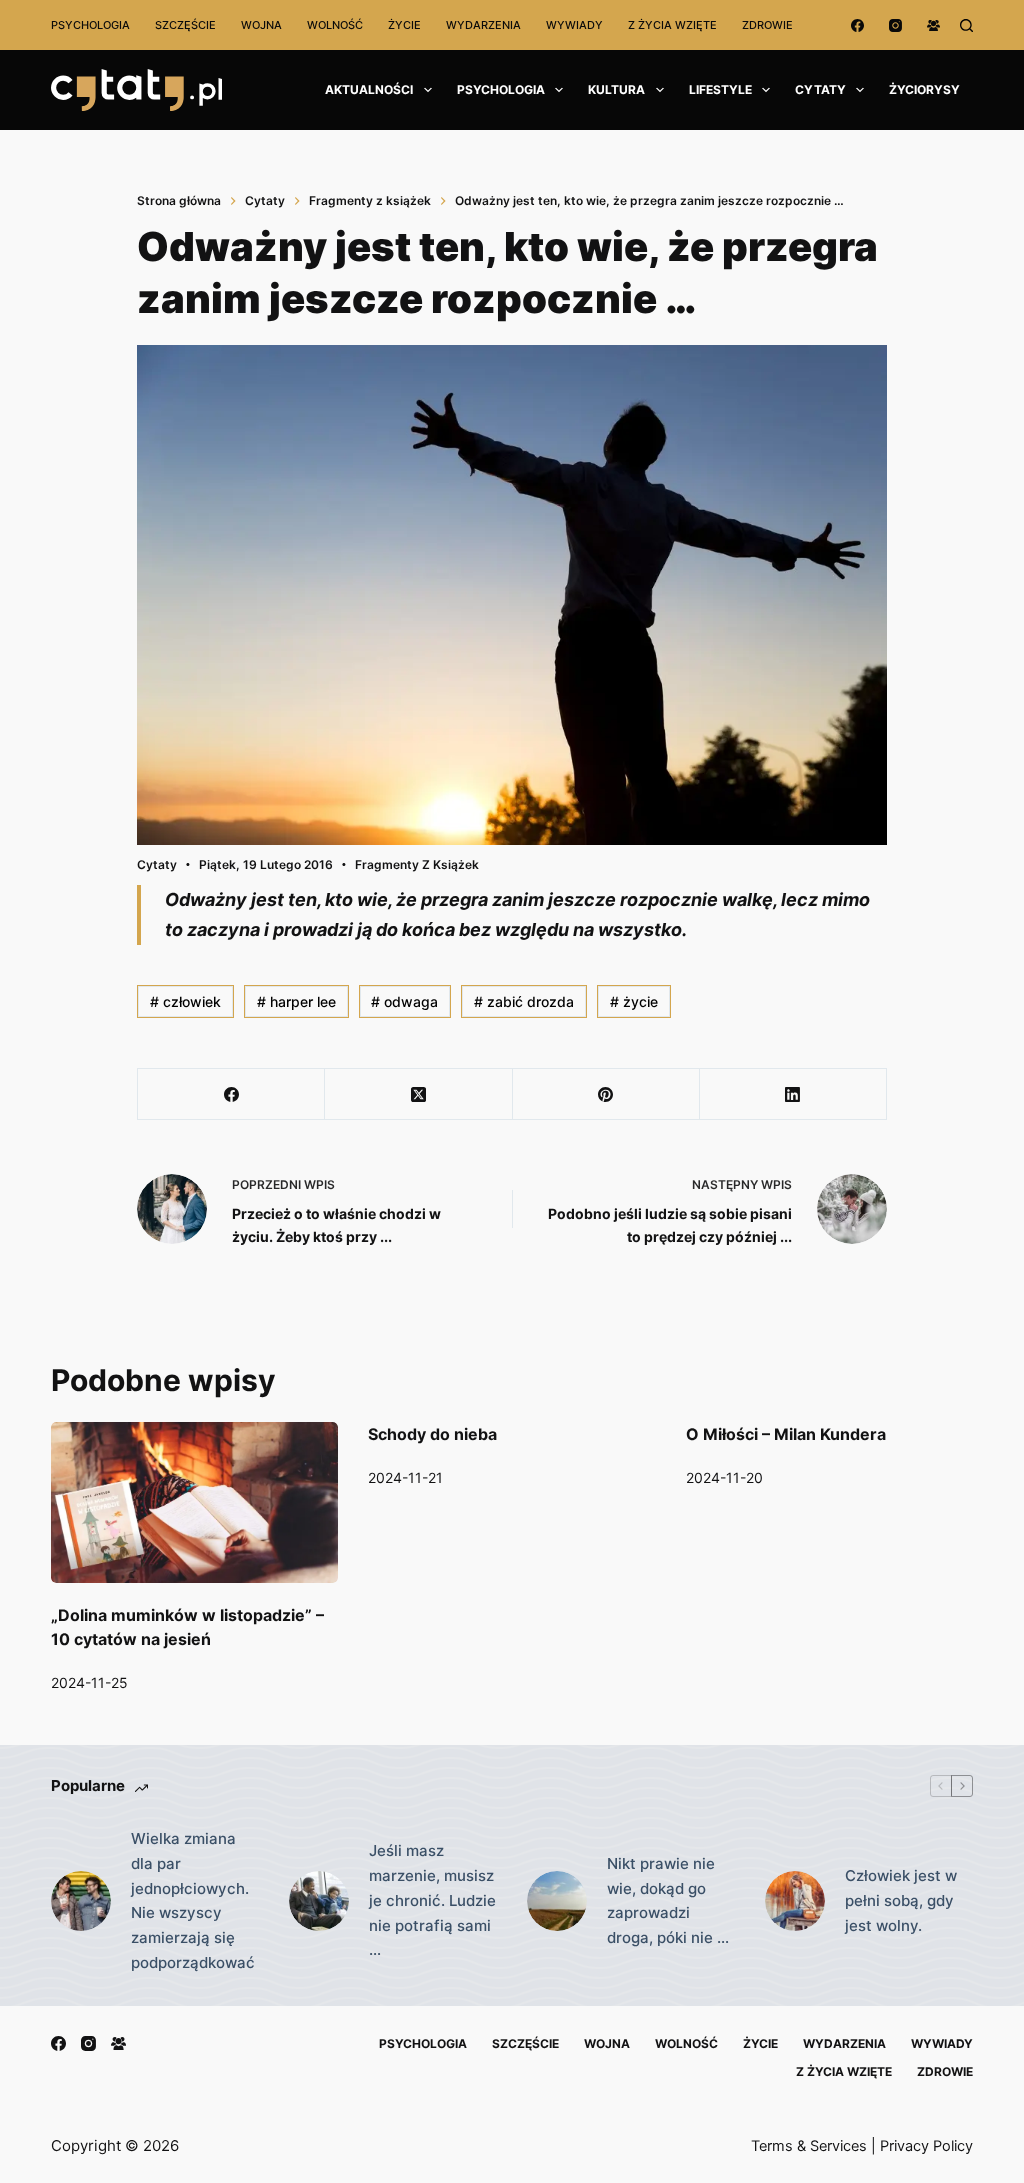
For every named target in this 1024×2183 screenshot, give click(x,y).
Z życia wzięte (672, 25)
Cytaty (820, 89)
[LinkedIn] (793, 1094)
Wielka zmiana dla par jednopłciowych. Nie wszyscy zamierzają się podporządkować (193, 1900)
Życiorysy (924, 89)
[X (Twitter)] (418, 1094)
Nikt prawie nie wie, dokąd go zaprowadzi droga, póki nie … (668, 1900)
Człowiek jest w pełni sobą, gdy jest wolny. (901, 1900)
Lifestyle (720, 89)
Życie (404, 25)
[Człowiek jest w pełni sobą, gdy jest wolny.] (795, 1901)
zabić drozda (524, 1001)
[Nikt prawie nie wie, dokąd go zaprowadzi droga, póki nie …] (557, 1901)
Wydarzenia (483, 25)
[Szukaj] (966, 25)
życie (634, 1001)
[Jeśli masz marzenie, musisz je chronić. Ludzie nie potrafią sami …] (319, 1901)
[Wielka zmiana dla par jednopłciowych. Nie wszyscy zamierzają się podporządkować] (81, 1901)
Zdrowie (767, 25)
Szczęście (185, 25)
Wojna (261, 25)
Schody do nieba (432, 1434)
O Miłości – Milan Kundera (786, 1434)
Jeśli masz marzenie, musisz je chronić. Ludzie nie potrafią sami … (432, 1900)
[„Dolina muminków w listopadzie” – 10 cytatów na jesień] (194, 1503)
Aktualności (369, 89)
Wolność (335, 25)
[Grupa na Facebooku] (933, 25)
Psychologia (90, 25)
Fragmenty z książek (417, 864)
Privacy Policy (926, 2146)
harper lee (296, 1001)
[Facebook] (857, 25)
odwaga (404, 1001)
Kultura (616, 89)
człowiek (185, 1001)
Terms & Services (809, 2146)
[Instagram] (895, 25)
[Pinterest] (606, 1094)
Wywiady (574, 25)
